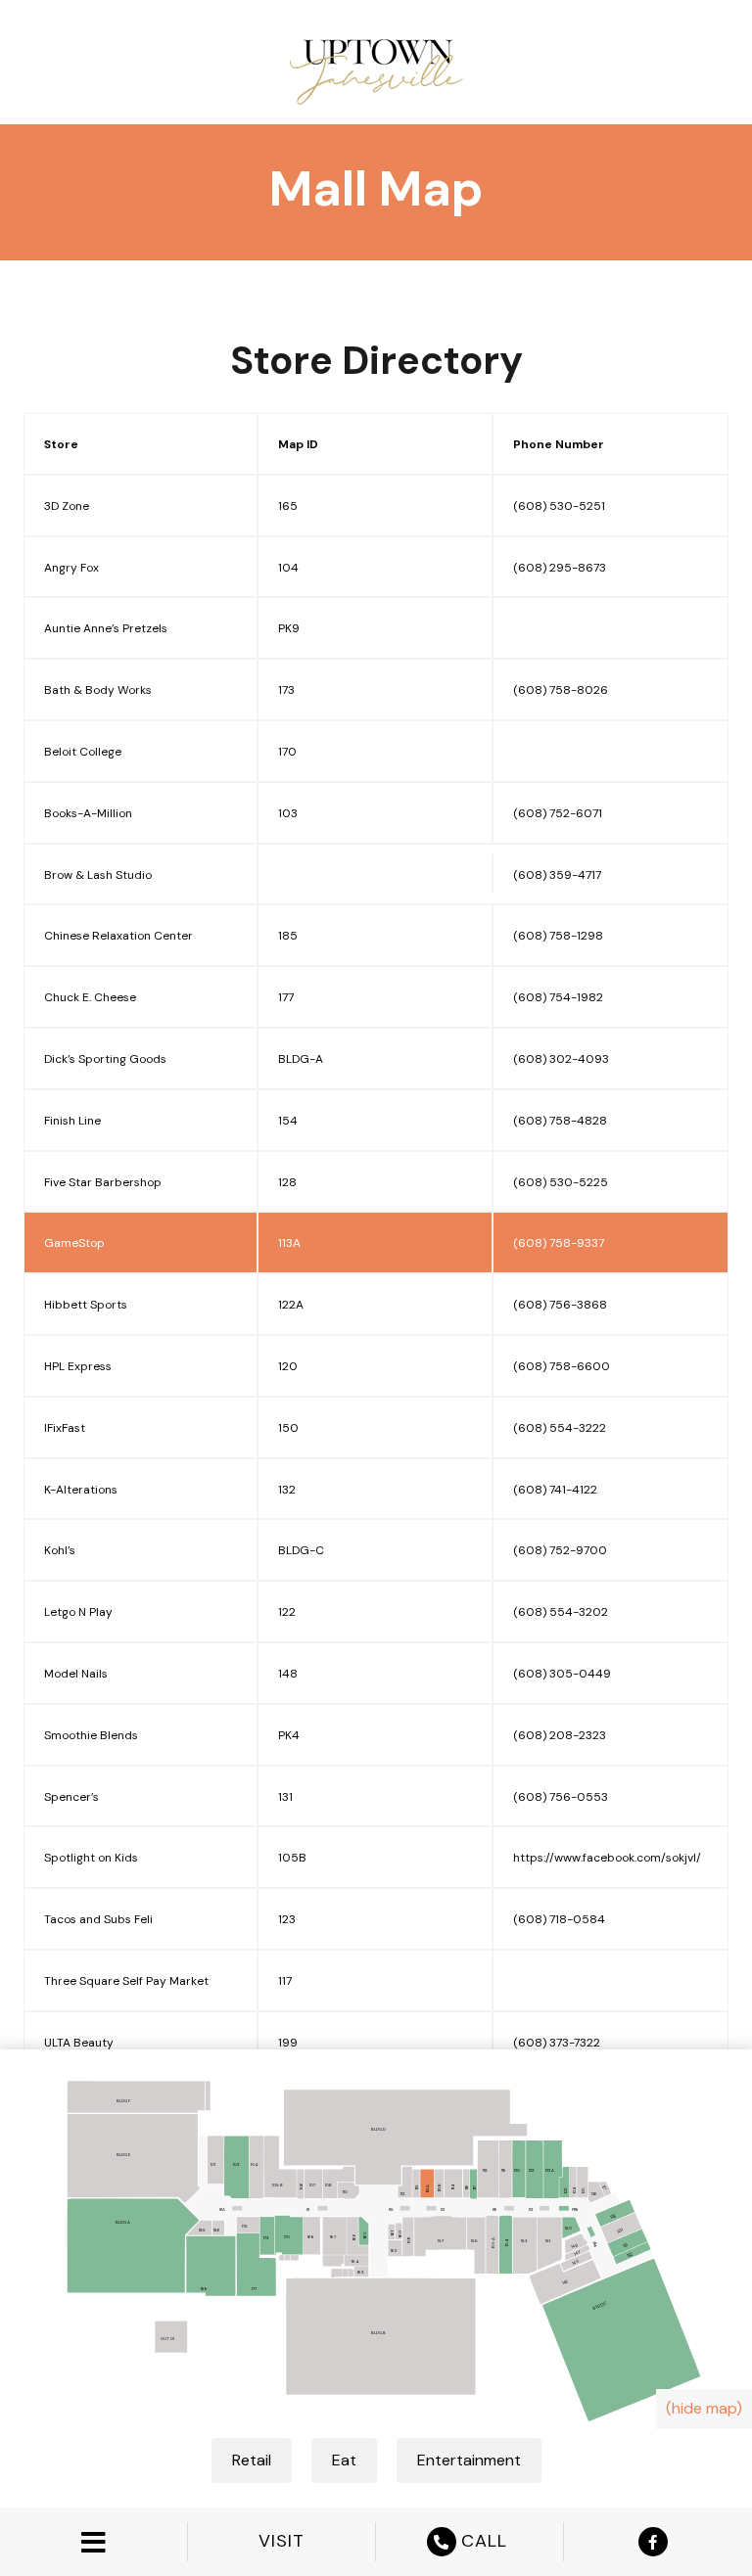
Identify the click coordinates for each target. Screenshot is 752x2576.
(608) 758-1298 (558, 936)
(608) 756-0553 (561, 1797)
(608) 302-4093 (561, 1059)
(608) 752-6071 (558, 813)
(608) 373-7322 (557, 2043)
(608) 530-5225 (561, 1182)
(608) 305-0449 (562, 1674)
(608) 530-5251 (559, 506)
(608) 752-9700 (560, 1550)
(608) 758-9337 (559, 1243)
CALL (484, 2541)
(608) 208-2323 (560, 1735)
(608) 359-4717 (557, 875)
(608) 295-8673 (560, 568)
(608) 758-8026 (561, 690)
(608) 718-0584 (559, 1919)
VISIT (282, 2541)
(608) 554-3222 (560, 1428)
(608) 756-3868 (560, 1305)
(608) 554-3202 (561, 1612)
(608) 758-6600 (562, 1366)
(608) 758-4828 (560, 1121)
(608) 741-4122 (555, 1490)
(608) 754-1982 (558, 997)
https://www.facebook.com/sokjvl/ (607, 1858)
